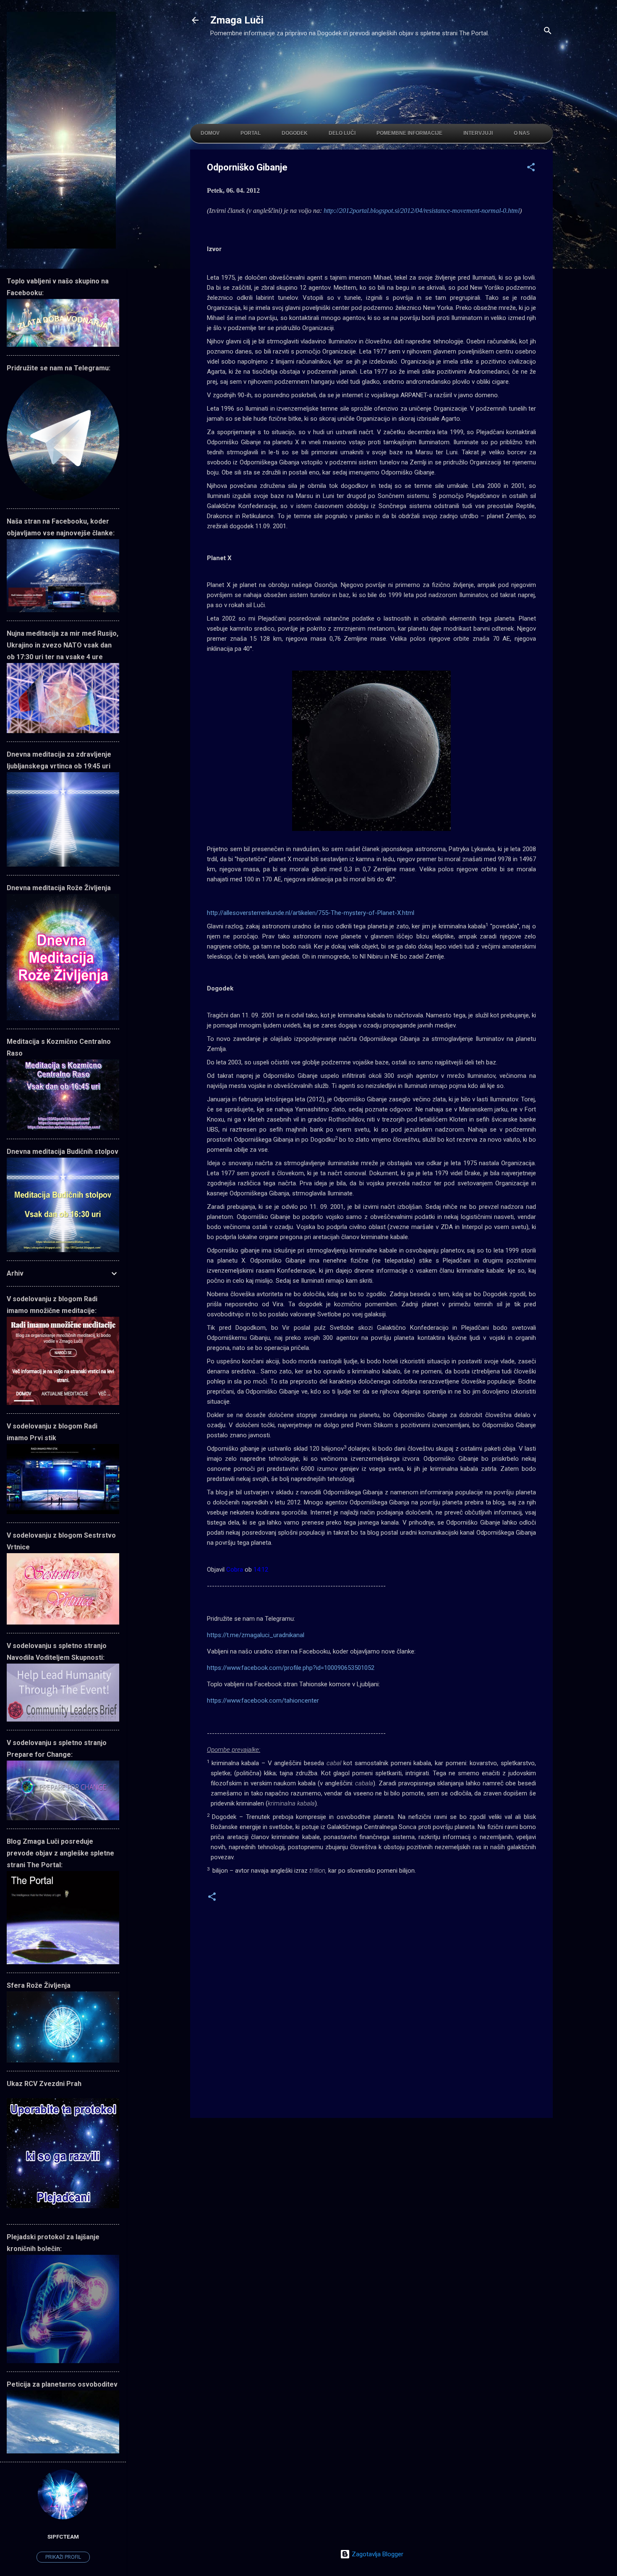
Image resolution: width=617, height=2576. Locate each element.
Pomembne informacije (409, 133)
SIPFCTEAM (63, 2537)
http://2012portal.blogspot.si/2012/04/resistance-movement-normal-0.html (422, 211)
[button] (531, 169)
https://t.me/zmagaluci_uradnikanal (256, 1635)
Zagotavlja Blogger (377, 2554)
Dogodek (295, 133)
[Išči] (548, 32)
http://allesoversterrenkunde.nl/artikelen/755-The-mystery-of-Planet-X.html (311, 913)
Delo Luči (342, 133)
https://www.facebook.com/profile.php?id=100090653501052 (291, 1668)
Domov (210, 133)
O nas (522, 133)
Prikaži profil (63, 2557)
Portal (251, 133)
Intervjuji (478, 133)
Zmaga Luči (237, 20)
